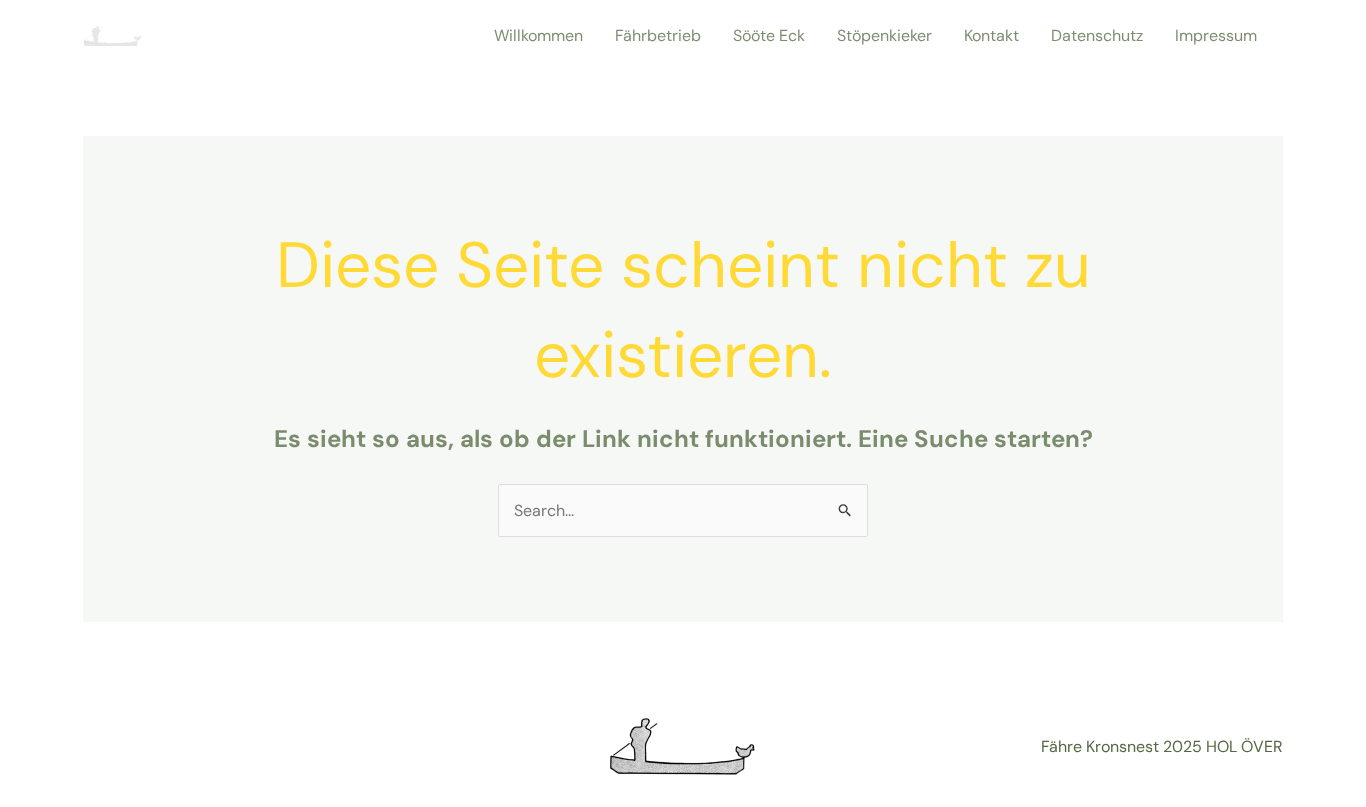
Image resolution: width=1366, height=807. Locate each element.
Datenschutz (1097, 35)
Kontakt (991, 35)
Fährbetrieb (658, 35)
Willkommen (538, 35)
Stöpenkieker (884, 35)
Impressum (1216, 35)
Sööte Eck (769, 35)
